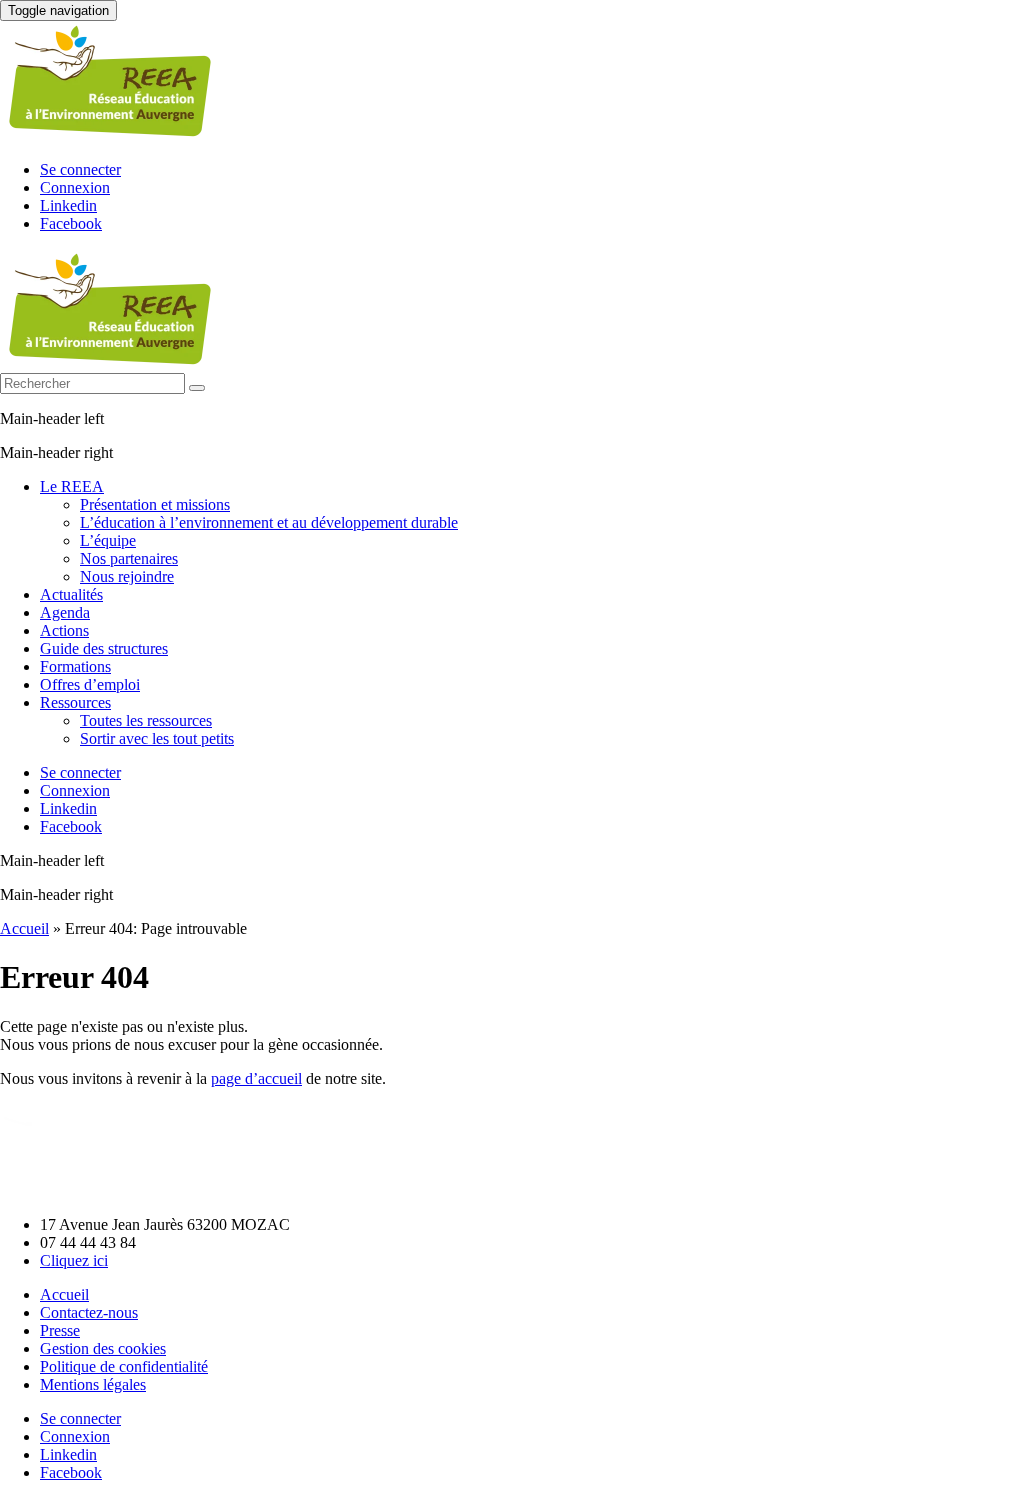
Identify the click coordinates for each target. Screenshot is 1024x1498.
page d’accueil (256, 1078)
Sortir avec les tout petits (157, 738)
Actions (64, 630)
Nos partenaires (129, 558)
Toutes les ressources (146, 720)
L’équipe (108, 540)
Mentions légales (93, 1384)
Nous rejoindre (127, 576)
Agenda (65, 612)
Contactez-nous (89, 1312)
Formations (75, 666)
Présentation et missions (155, 504)
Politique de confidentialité (124, 1366)
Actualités (71, 594)
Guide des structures (104, 648)
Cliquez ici (74, 1260)
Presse (60, 1330)
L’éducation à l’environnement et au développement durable (269, 522)
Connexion (75, 187)
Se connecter (80, 169)
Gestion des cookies (103, 1348)
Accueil (24, 928)
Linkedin (68, 205)
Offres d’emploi (90, 684)
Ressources (75, 702)
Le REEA (72, 486)
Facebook (71, 223)
